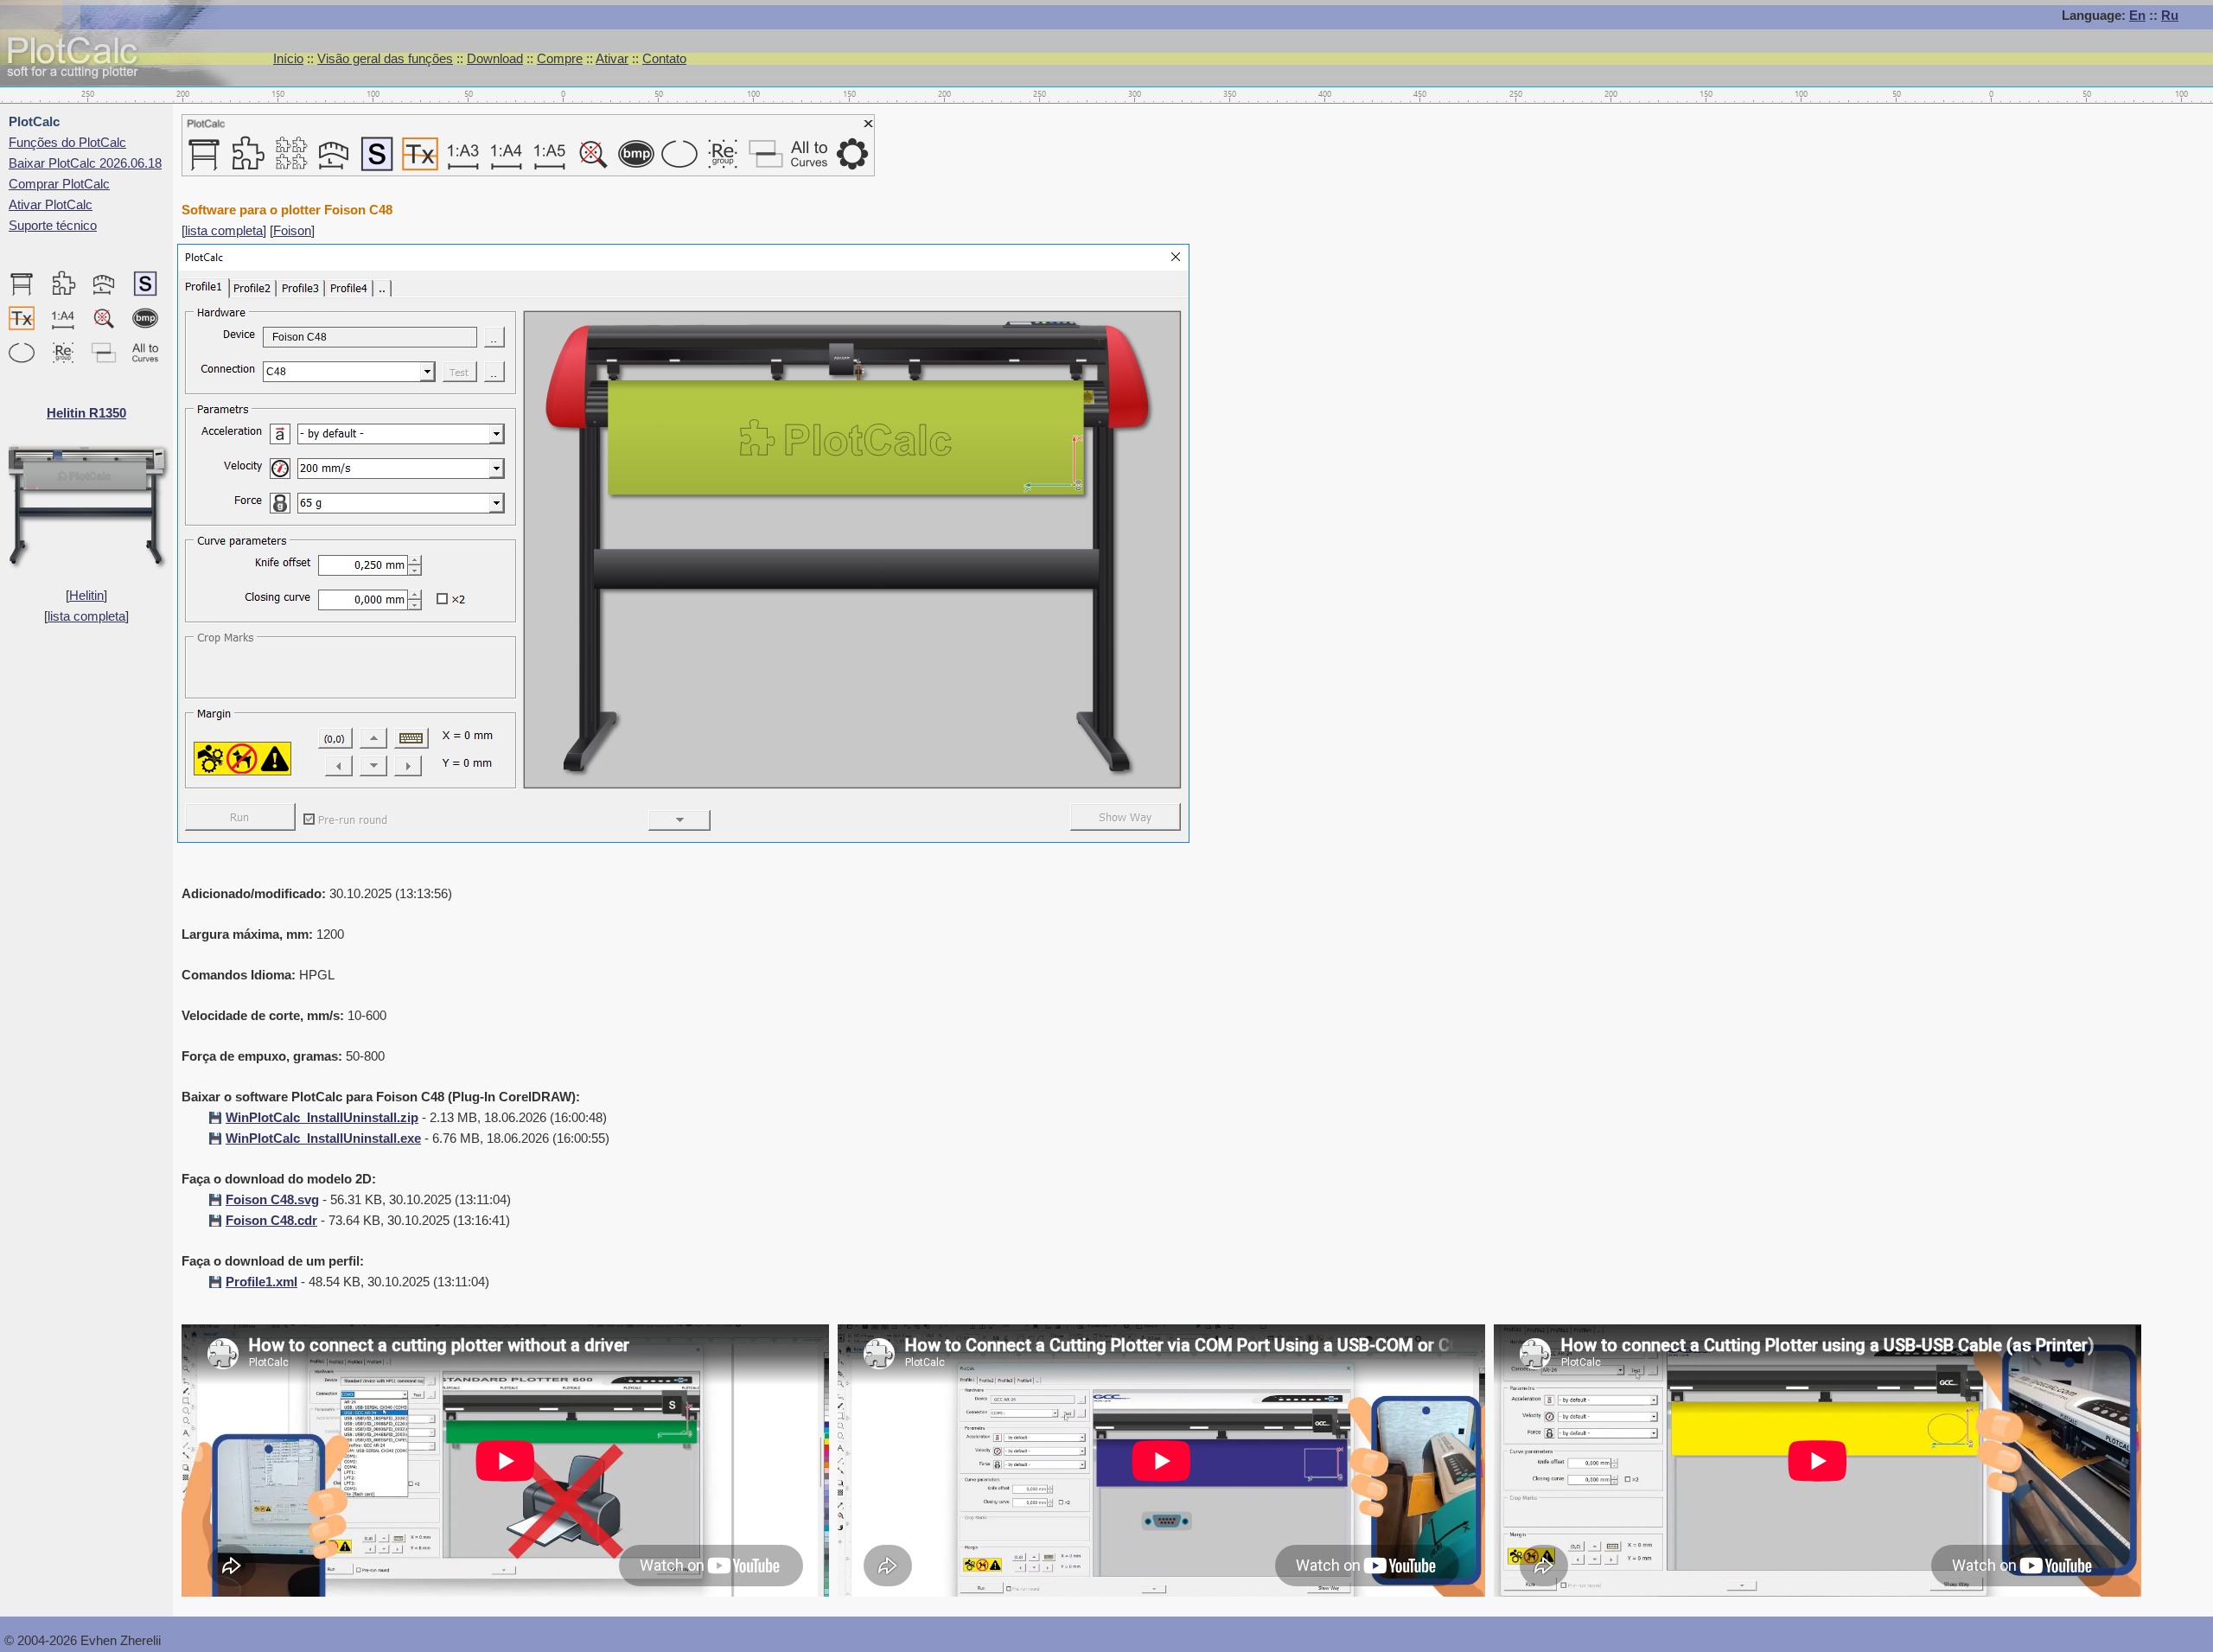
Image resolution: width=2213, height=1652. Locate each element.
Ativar (612, 58)
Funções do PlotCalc (67, 142)
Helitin (86, 595)
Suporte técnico (53, 225)
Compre (560, 58)
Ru (2170, 15)
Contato (664, 58)
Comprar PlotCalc (59, 184)
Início (288, 58)
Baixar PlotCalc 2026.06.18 (85, 163)
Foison (292, 230)
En (2137, 15)
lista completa (86, 616)
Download (495, 58)
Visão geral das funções (385, 58)
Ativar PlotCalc (51, 204)
